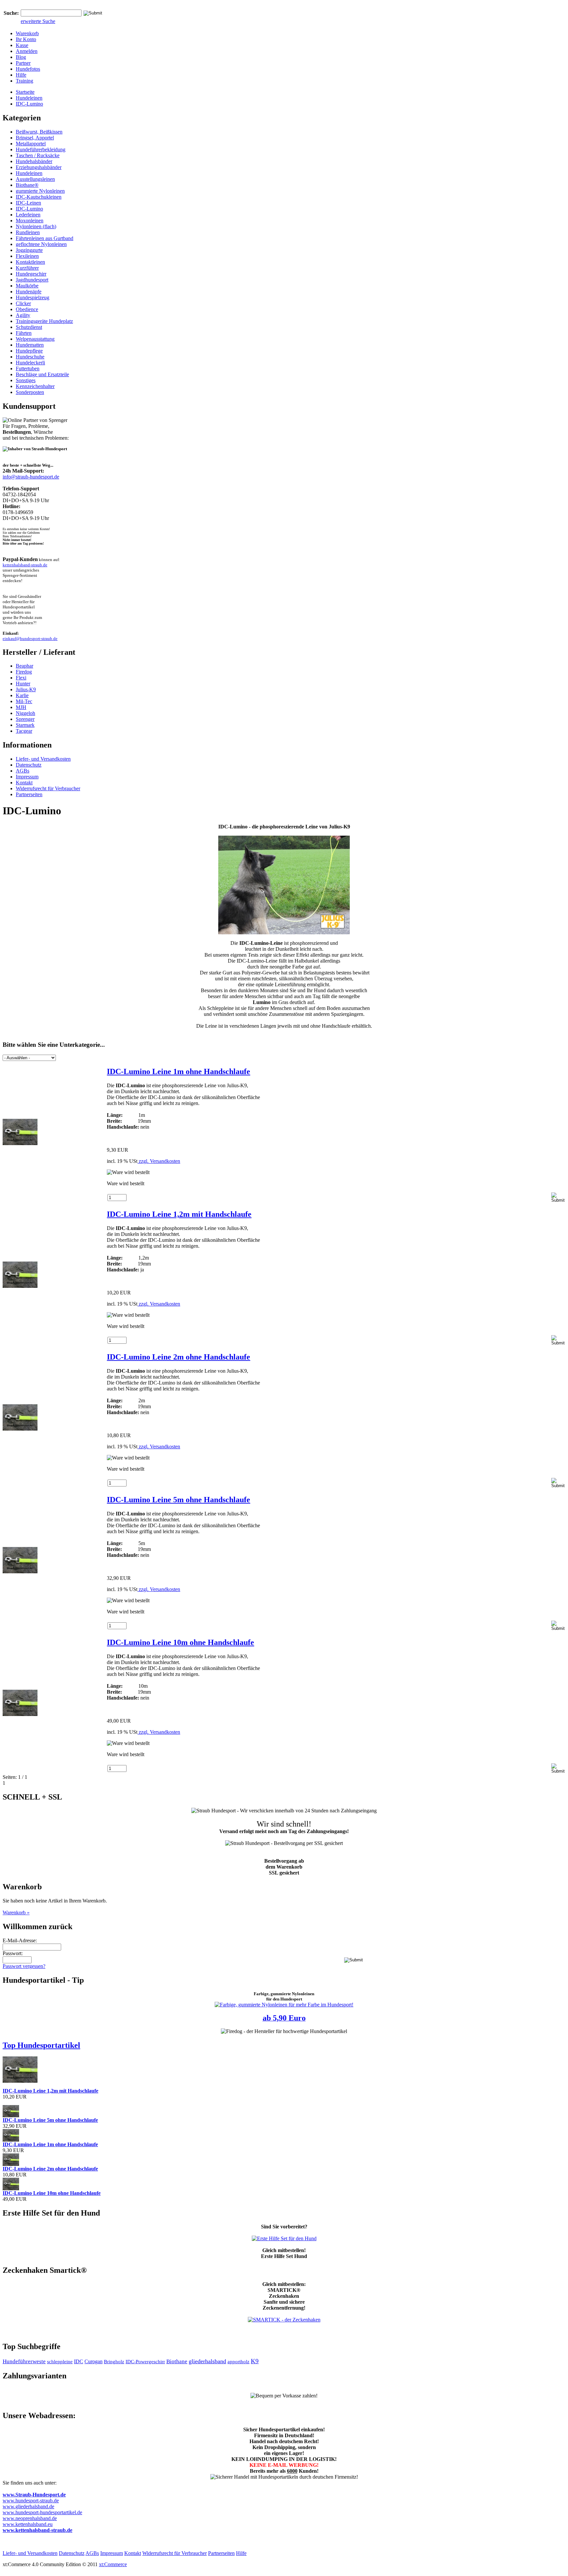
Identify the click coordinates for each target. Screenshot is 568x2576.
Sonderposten (30, 392)
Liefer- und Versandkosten (43, 759)
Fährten (24, 333)
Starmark (25, 725)
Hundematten (30, 345)
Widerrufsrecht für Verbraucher (48, 788)
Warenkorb (27, 33)
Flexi (21, 678)
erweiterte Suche (38, 21)
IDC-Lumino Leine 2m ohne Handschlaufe (178, 1357)
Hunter (23, 684)
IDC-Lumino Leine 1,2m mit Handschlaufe (179, 1214)
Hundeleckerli (30, 363)
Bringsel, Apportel (35, 138)
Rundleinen (28, 232)
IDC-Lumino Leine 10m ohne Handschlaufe (180, 1642)
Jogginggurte (29, 250)
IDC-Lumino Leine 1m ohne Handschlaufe (178, 1071)
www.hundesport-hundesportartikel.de (42, 2512)
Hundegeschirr (31, 274)
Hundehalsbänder (34, 161)
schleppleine (60, 2362)
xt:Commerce (113, 2564)
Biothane (177, 2361)
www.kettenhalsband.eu (28, 2524)
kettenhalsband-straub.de (25, 565)
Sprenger (25, 719)
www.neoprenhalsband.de (30, 2518)
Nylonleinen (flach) (36, 226)
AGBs (23, 771)
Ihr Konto (26, 39)
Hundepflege (29, 351)
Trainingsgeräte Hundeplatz (44, 321)
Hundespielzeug (33, 297)
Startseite (25, 92)
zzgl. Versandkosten (159, 1161)
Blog (21, 57)
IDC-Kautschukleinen (39, 197)
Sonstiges (26, 380)
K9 (255, 2361)
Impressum (27, 777)
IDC (79, 2361)
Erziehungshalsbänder (39, 167)
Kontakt (24, 783)
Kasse (22, 45)
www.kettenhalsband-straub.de (37, 2530)
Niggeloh (25, 713)
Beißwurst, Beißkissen (39, 132)
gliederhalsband (207, 2361)
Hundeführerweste (24, 2361)
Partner (23, 63)
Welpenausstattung (35, 339)
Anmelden (27, 51)
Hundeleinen (29, 98)
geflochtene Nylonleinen (41, 244)
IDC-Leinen (28, 203)
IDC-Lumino (29, 104)
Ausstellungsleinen (35, 179)
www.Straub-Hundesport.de (34, 2495)
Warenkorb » (16, 1913)
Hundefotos (28, 69)
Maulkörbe (27, 286)
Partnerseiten (29, 794)
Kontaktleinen (30, 262)
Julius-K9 (26, 689)
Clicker (23, 303)
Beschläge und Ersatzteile (42, 374)
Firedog (24, 672)
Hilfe (21, 75)
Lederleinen (28, 215)
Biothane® (27, 185)
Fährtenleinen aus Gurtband (45, 238)
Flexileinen (27, 256)
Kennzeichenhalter (35, 386)
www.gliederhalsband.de (28, 2506)
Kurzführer (27, 268)
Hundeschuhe (30, 357)
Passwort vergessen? (24, 1966)
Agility (23, 315)
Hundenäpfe (29, 292)
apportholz (238, 2362)
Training (24, 81)
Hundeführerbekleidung (41, 149)
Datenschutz (29, 765)
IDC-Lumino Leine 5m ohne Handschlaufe (178, 1500)
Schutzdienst (29, 327)
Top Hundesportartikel (41, 2045)
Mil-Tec (24, 701)
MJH (21, 707)
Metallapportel (31, 144)
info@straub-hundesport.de (31, 477)
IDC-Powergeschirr (145, 2362)
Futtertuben (28, 368)
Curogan (94, 2361)
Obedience (27, 309)
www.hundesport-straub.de (31, 2501)
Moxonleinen (30, 221)
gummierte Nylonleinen (40, 191)
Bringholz (114, 2362)
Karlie (22, 695)
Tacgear (24, 731)
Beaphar (24, 666)
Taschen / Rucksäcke (38, 155)
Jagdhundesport (32, 280)
